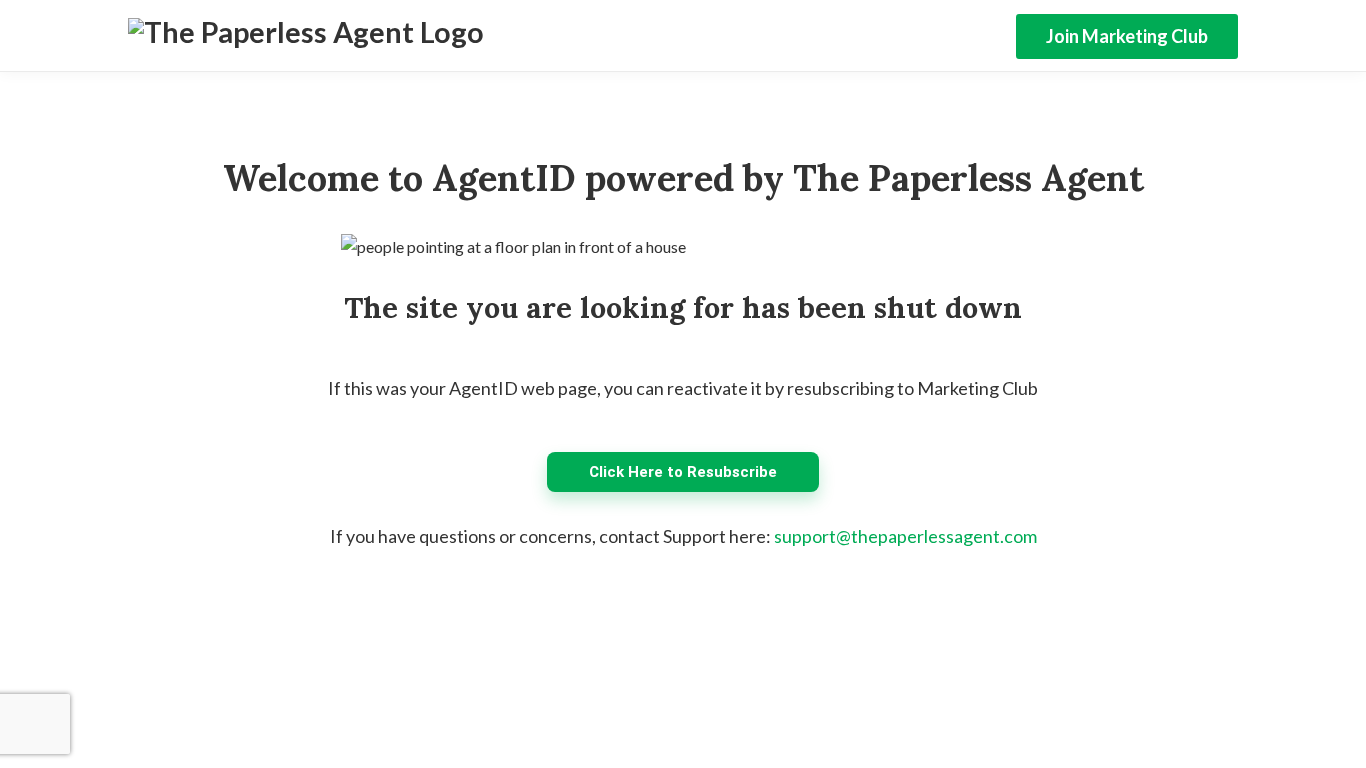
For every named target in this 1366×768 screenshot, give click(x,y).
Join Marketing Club (1127, 36)
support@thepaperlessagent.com (905, 536)
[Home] (306, 36)
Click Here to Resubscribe (683, 472)
